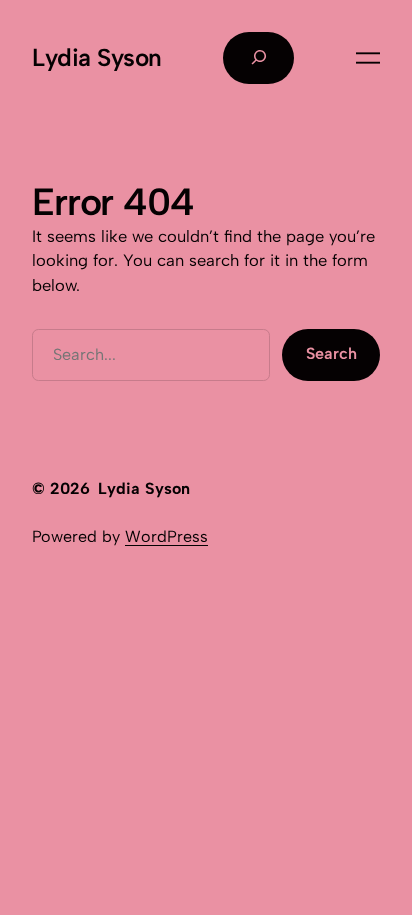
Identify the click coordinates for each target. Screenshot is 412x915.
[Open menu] (368, 58)
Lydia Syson (97, 57)
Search (331, 353)
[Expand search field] (258, 58)
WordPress (166, 536)
